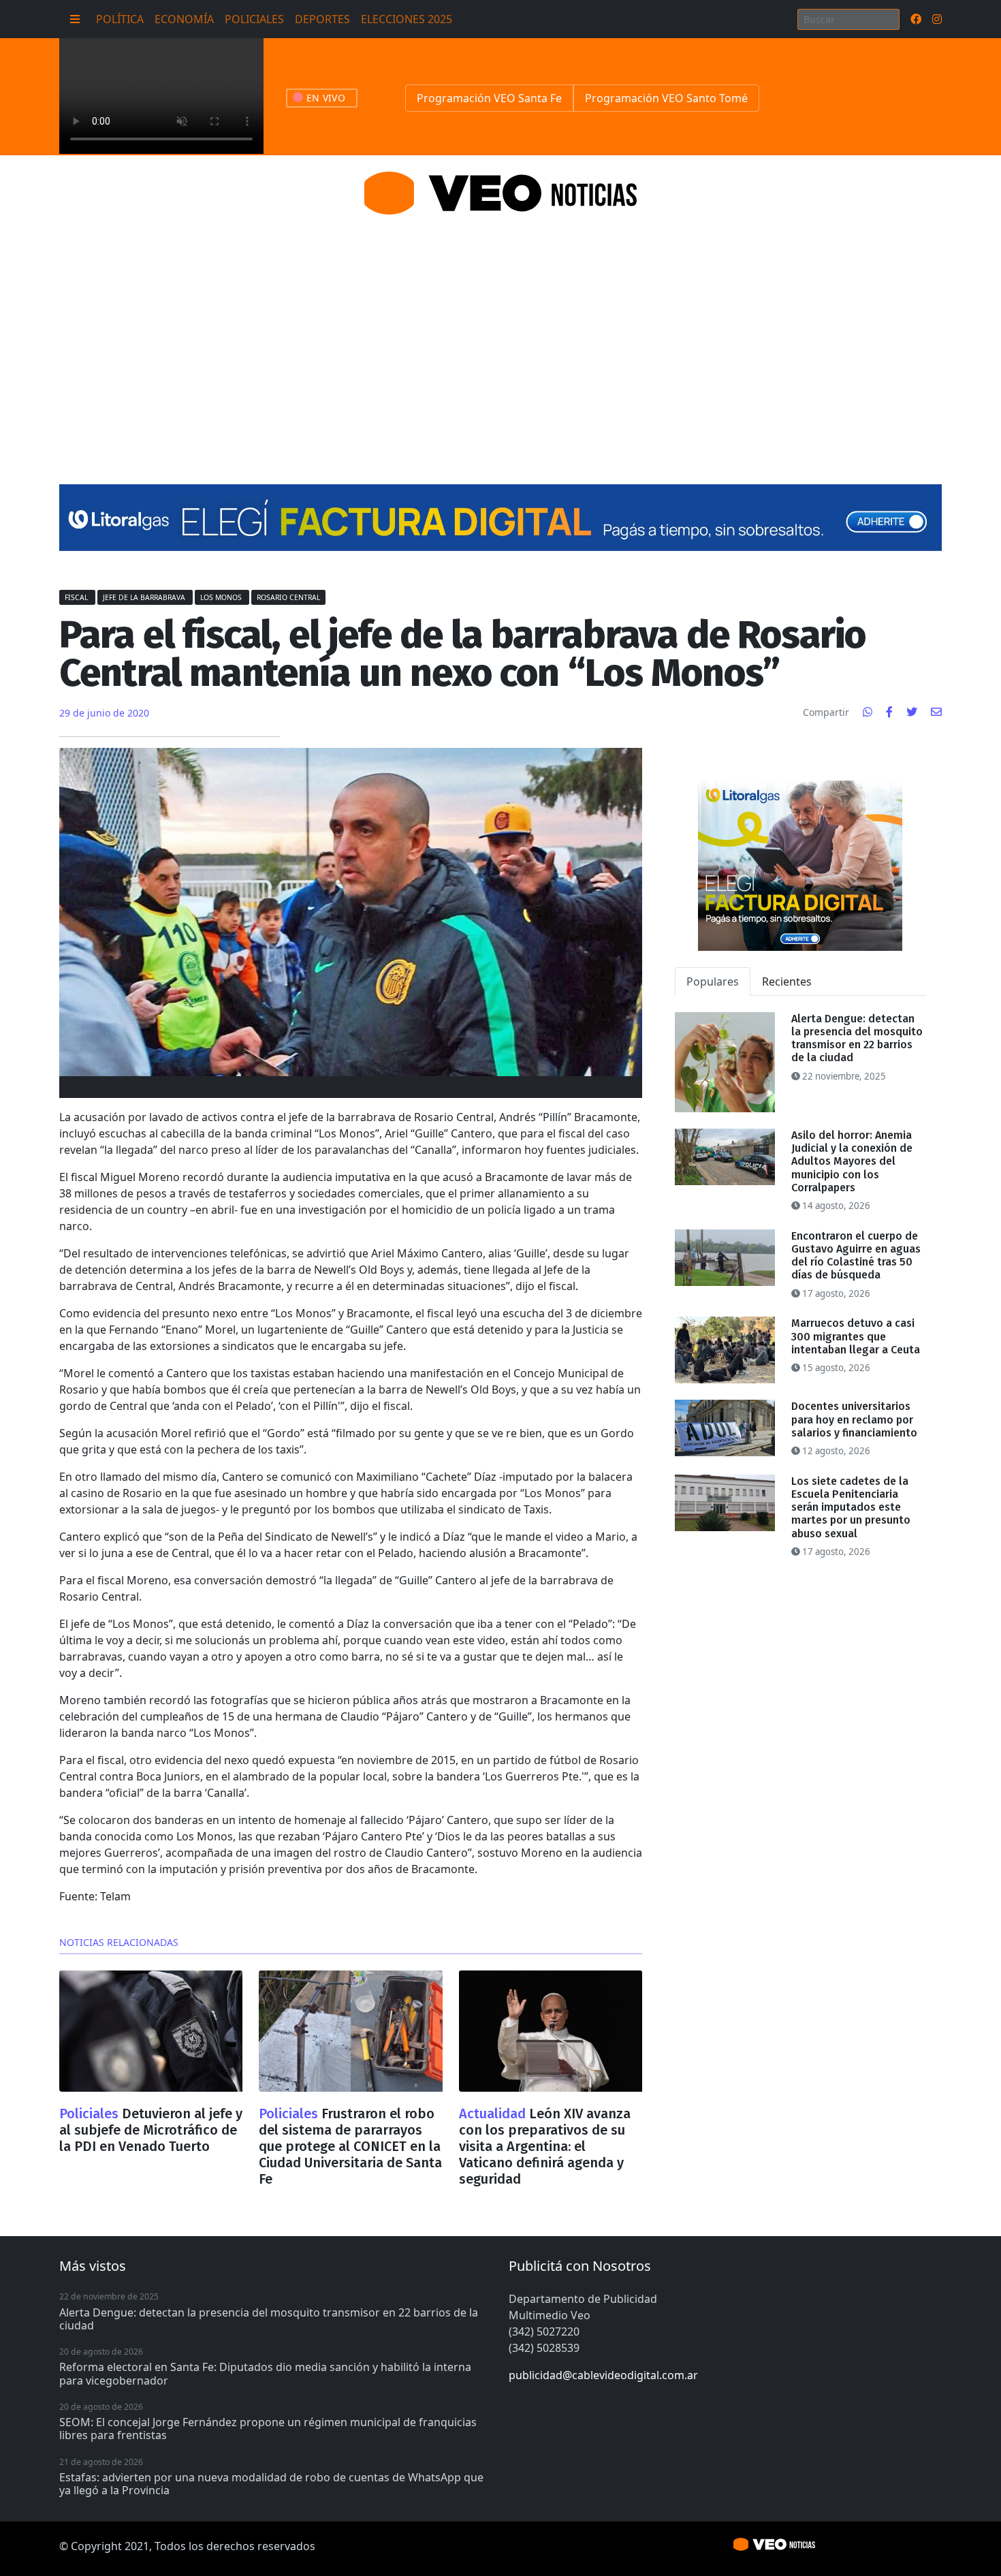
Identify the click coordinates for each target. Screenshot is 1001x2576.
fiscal (77, 597)
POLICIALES (254, 19)
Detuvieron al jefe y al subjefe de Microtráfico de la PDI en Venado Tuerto (151, 2130)
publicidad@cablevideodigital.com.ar (603, 2375)
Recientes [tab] (787, 981)
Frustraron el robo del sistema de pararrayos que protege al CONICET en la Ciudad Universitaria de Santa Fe (350, 2146)
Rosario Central (288, 597)
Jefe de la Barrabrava (145, 597)
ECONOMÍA (184, 19)
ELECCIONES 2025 (407, 19)
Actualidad (494, 2114)
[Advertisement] (500, 333)
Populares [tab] (713, 981)
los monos (222, 597)
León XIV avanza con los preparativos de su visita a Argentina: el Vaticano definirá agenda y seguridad (545, 2146)
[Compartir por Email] (936, 712)
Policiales (91, 2114)
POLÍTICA (120, 19)
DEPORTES (322, 19)
